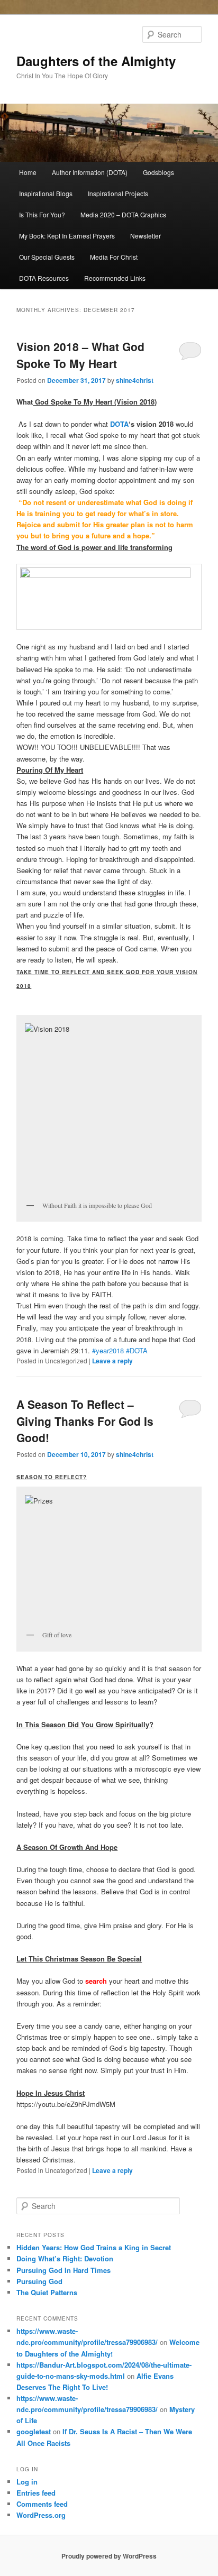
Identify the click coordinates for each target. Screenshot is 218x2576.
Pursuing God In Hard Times (63, 2270)
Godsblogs (158, 172)
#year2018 (108, 1350)
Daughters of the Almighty (96, 61)
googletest (34, 2431)
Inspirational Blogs (46, 193)
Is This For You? (42, 214)
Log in (27, 2482)
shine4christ (135, 380)
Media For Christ (114, 257)
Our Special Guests (47, 257)
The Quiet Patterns (47, 2292)
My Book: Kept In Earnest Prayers (67, 236)
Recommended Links (115, 278)
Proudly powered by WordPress (109, 2556)
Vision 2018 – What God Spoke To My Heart (80, 355)
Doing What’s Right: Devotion (65, 2258)
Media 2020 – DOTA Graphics (123, 214)
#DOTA (137, 1350)
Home (28, 172)
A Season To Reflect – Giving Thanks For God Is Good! (85, 1421)
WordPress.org (41, 2515)
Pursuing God (39, 2281)
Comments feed (42, 2504)
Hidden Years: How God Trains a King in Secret (94, 2247)
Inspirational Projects (118, 193)
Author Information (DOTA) (90, 172)
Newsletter (146, 236)
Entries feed (36, 2493)
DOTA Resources (44, 278)
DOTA (119, 424)
